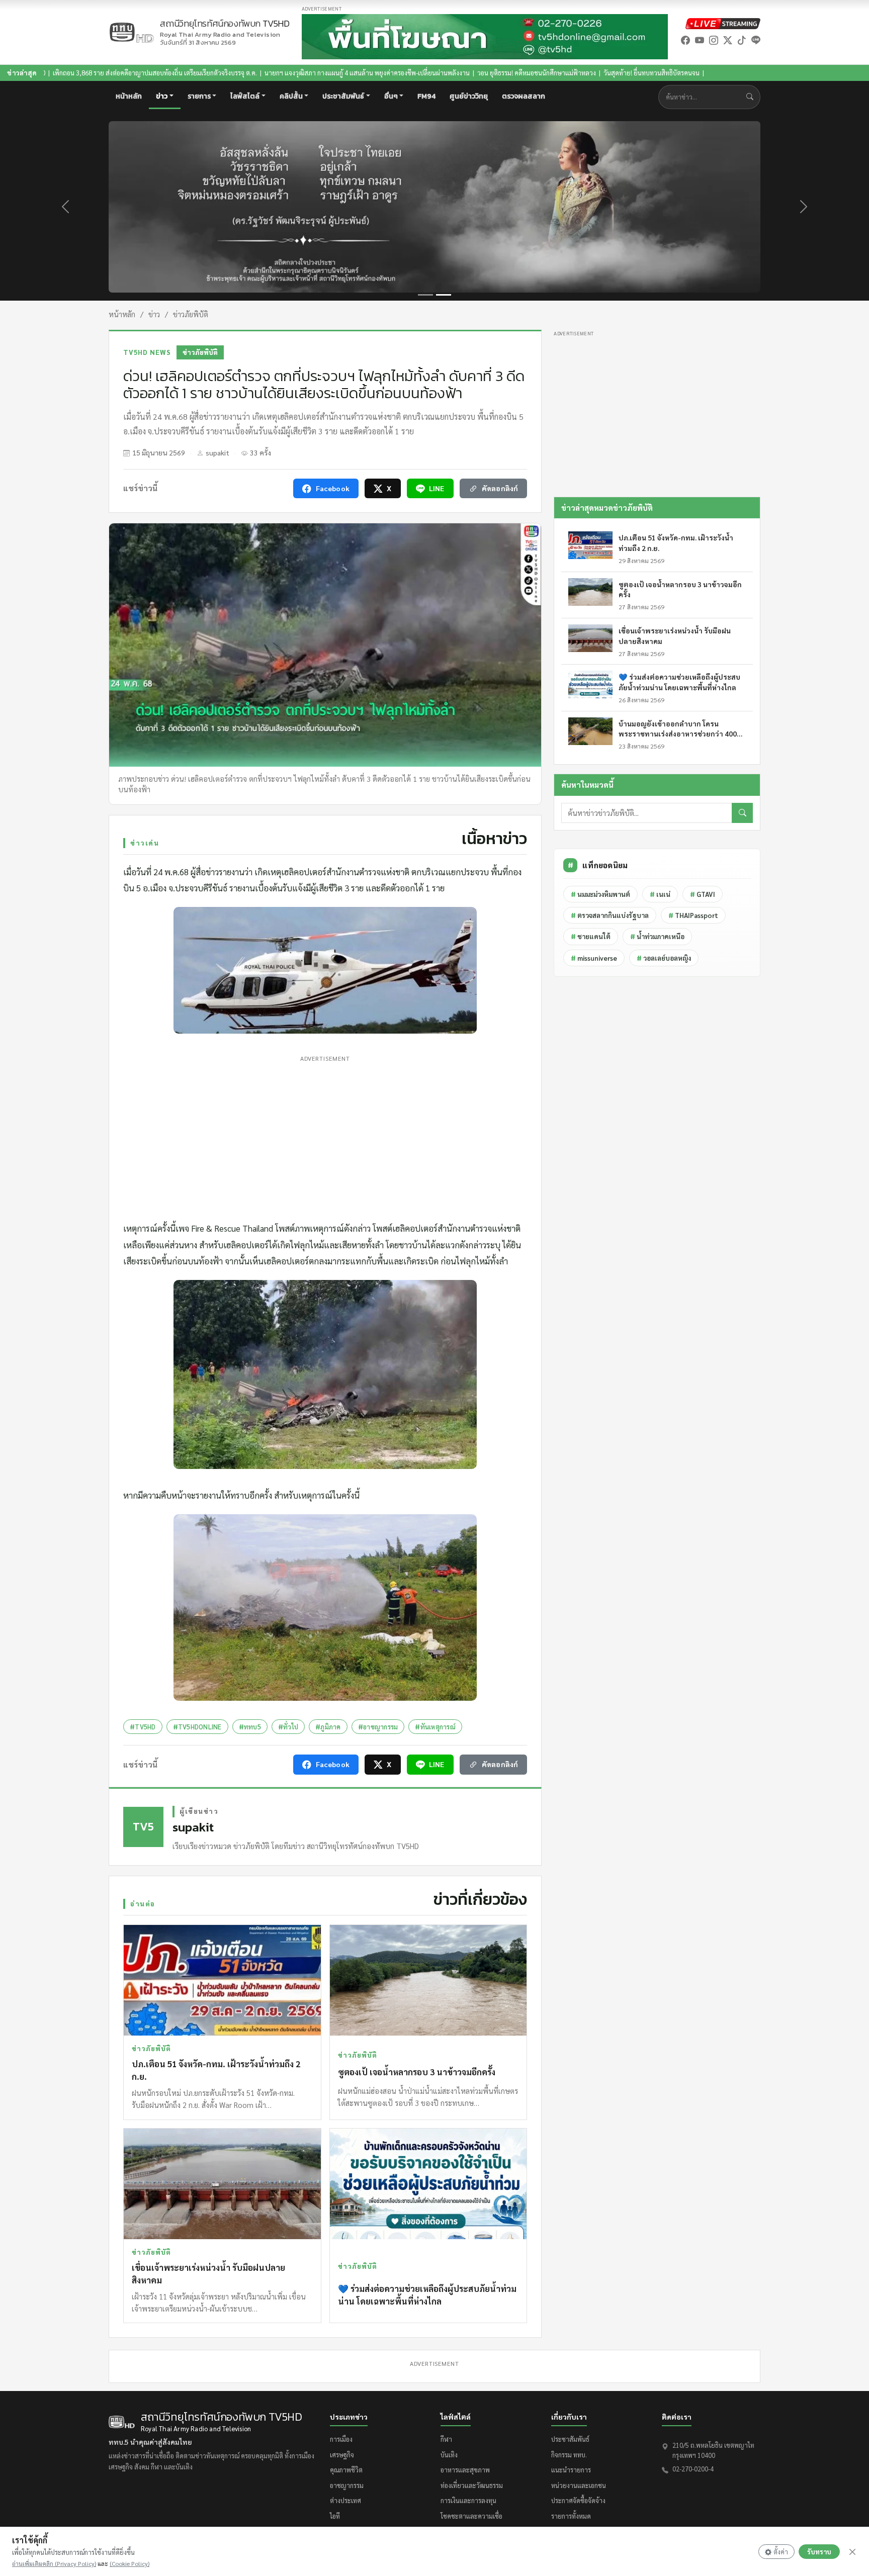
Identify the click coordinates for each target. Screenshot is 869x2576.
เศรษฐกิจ (342, 2455)
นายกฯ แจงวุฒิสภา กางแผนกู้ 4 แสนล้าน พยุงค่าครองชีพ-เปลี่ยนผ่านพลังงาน (208, 73)
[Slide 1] (425, 295)
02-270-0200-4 (693, 2469)
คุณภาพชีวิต (346, 2470)
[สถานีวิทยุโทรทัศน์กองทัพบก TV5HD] (131, 32)
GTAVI (703, 894)
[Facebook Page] (685, 40)
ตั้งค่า (781, 2552)
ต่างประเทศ (345, 2500)
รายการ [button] (199, 96)
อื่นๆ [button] (391, 96)
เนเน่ (660, 894)
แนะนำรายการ (571, 2470)
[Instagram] (714, 40)
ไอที (335, 2516)
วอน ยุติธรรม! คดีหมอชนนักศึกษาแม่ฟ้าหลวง (377, 73)
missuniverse (594, 958)
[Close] (852, 2552)
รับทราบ (819, 2552)
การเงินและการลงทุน (468, 2500)
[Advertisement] (325, 1136)
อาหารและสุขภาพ (465, 2470)
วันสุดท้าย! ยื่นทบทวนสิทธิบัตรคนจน (492, 73)
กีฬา (446, 2439)
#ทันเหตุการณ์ (435, 1727)
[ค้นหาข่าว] (752, 97)
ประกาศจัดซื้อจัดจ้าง (578, 2500)
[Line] (756, 40)
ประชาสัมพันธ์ (570, 2439)
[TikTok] (742, 40)
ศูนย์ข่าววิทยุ (469, 96)
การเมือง (341, 2439)
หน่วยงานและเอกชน (579, 2485)
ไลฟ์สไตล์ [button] (245, 96)
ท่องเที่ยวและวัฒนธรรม (472, 2485)
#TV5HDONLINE (197, 1727)
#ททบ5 (250, 1727)
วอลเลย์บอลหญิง (664, 958)
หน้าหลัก (129, 96)
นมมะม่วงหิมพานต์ (600, 894)
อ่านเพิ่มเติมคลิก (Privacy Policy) (54, 2563)
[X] (728, 40)
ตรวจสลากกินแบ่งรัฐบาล (610, 915)
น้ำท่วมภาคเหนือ (657, 936)
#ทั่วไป (288, 1727)
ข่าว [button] (162, 96)
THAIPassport (693, 915)
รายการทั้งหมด (571, 2516)
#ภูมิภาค (328, 1727)
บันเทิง (449, 2455)
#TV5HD (143, 1727)
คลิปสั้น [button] (291, 96)
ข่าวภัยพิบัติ (191, 314)
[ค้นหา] (742, 813)
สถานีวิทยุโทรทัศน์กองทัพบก (225, 29)
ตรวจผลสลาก (524, 96)
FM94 (426, 96)
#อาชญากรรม (378, 1727)
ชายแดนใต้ (591, 936)
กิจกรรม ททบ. (569, 2455)
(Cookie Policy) (129, 2563)
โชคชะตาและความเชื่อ (471, 2516)
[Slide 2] (444, 295)
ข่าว (154, 314)
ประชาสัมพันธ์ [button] (343, 96)
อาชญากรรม (347, 2485)
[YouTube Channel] (700, 40)
